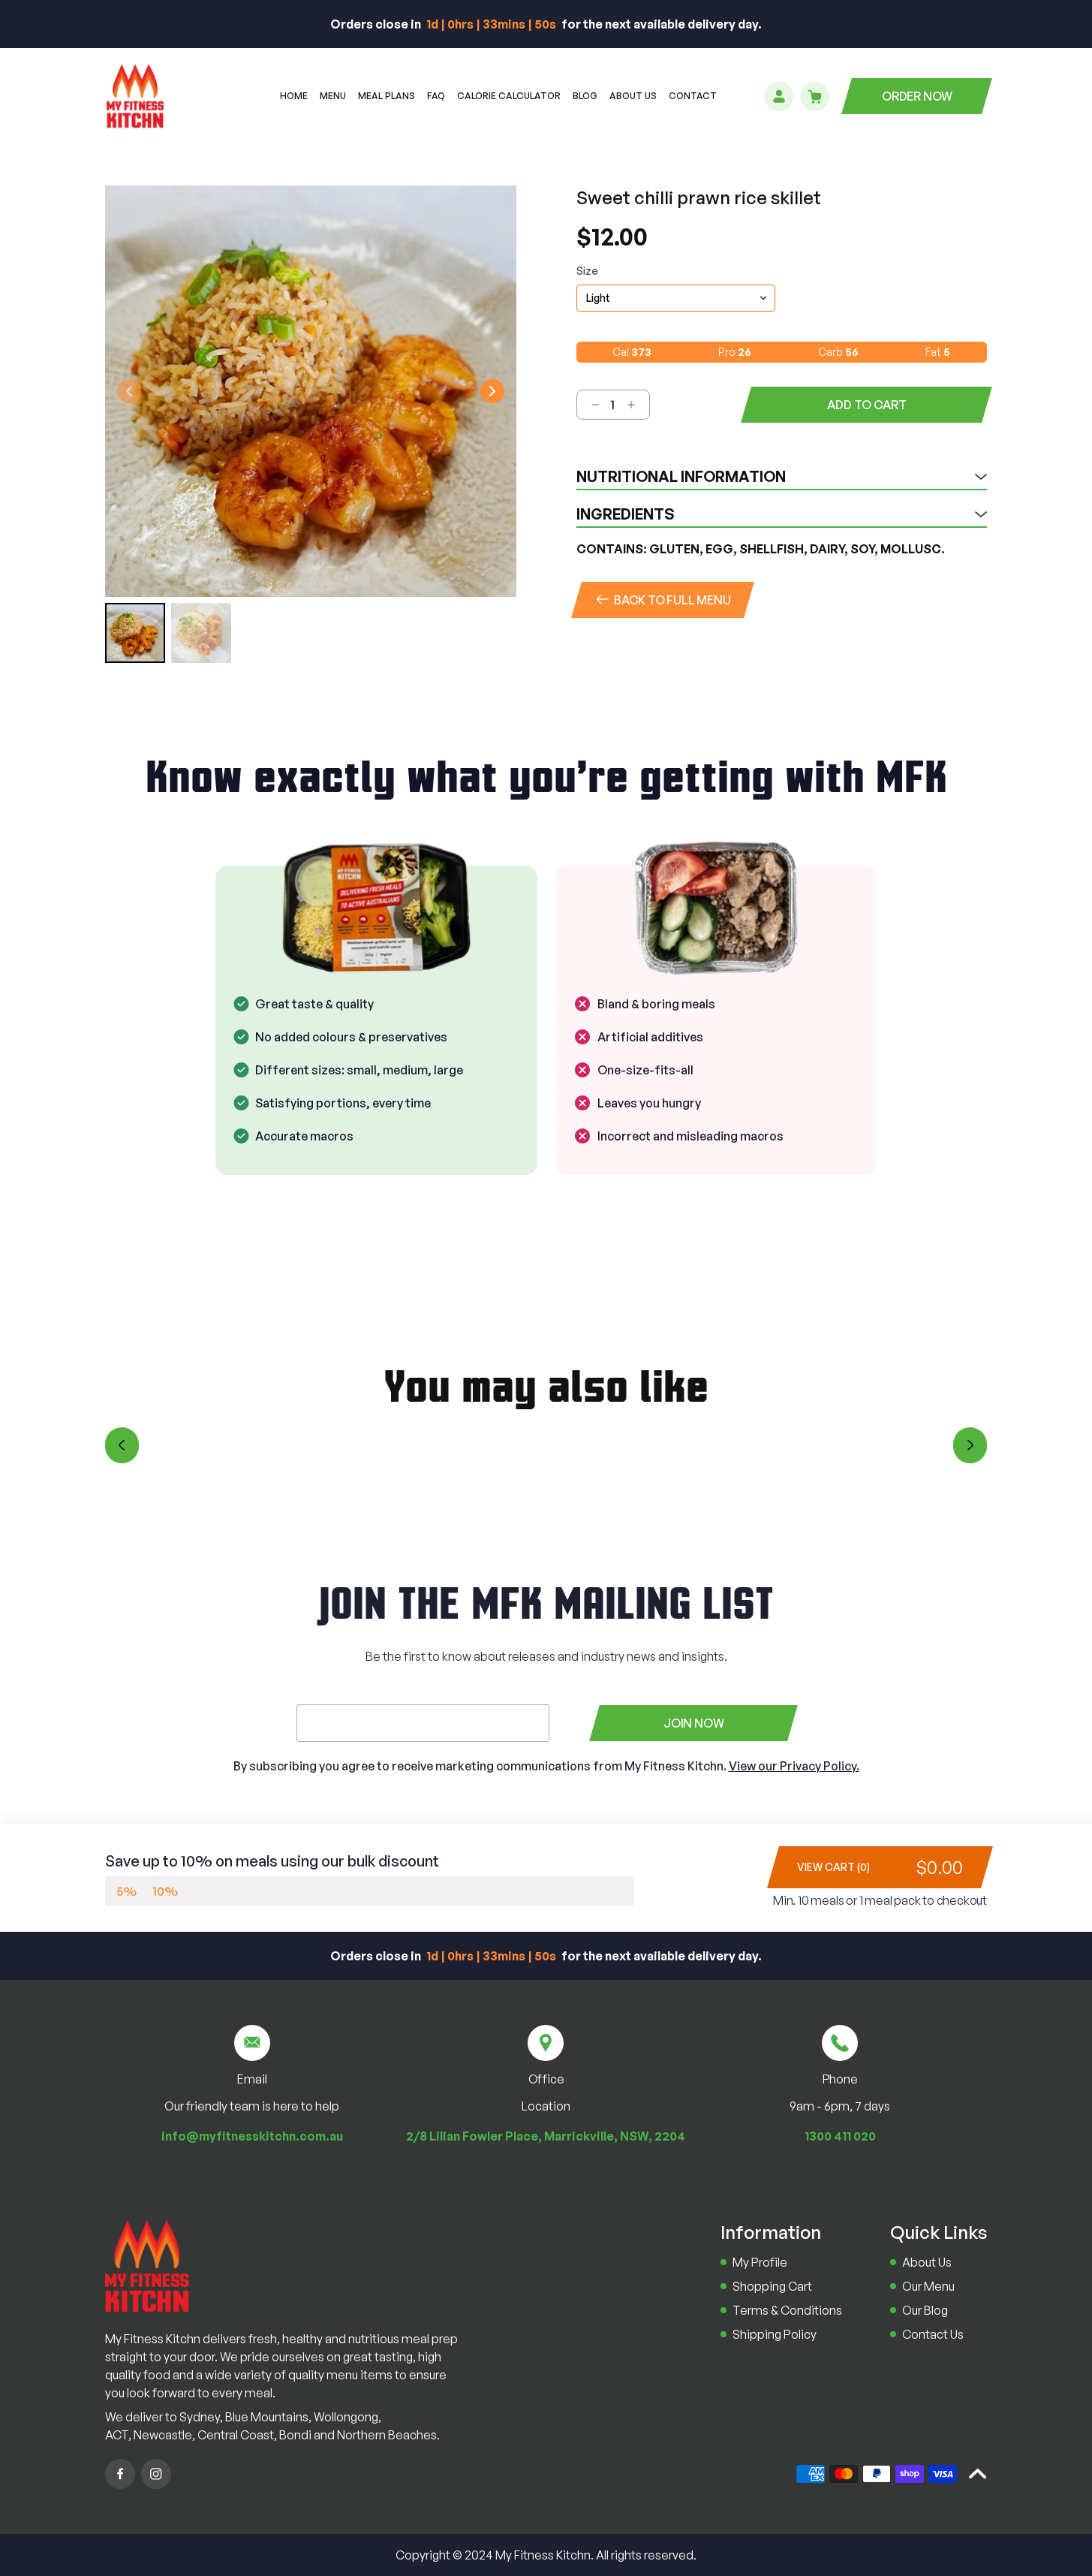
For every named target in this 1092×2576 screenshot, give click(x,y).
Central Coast (236, 2435)
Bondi (295, 2435)
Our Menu (928, 2286)
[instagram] (156, 2474)
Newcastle (163, 2435)
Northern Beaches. (388, 2435)
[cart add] (637, 405)
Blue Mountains (267, 2417)
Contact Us (933, 2334)
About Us (927, 2262)
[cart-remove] (589, 405)
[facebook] (120, 2474)
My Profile (760, 2262)
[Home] (135, 96)
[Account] (779, 96)
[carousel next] (970, 1445)
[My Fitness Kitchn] (147, 2266)
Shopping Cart (772, 2286)
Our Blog (925, 2310)
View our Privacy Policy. (794, 1766)
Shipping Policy (775, 2334)
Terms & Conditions (787, 2310)
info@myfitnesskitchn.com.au (252, 2136)
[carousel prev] (122, 1445)
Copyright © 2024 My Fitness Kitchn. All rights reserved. (546, 2555)
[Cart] (815, 96)
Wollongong (346, 2417)
